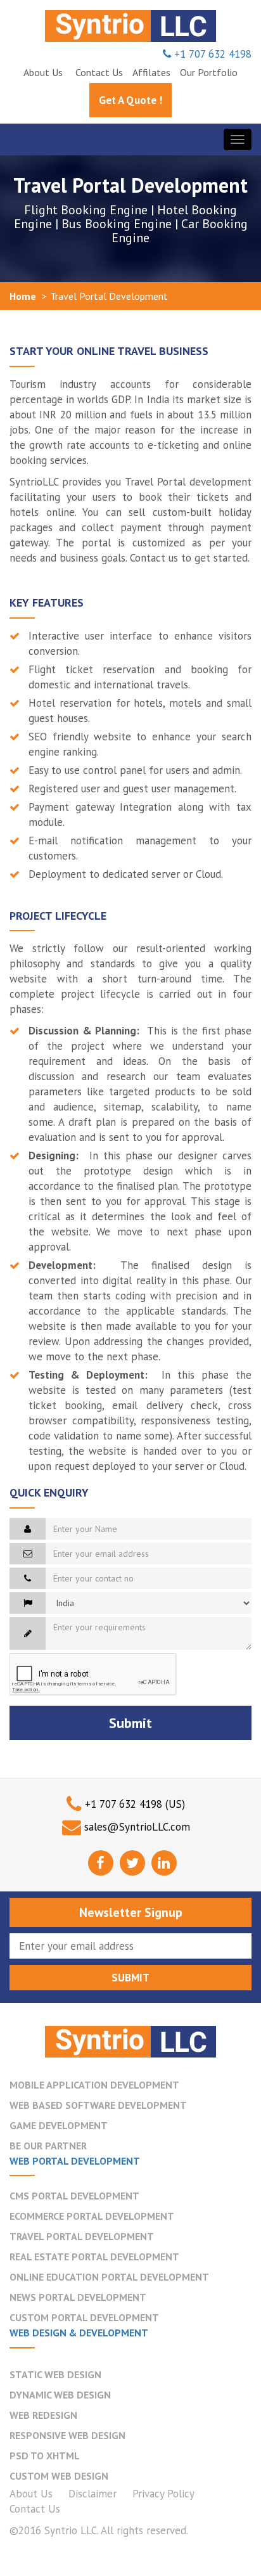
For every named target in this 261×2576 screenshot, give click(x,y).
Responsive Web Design (67, 2435)
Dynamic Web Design (60, 2395)
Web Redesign (43, 2415)
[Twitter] (132, 1863)
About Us (31, 2494)
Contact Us (35, 2509)
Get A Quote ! (130, 100)
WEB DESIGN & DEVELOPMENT (79, 2333)
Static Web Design (55, 2374)
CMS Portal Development (74, 2196)
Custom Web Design (59, 2476)
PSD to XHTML (45, 2456)
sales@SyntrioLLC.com (137, 1827)
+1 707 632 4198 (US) (135, 1804)
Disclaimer (92, 2494)
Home (23, 296)
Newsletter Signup (131, 1912)
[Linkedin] (164, 1863)
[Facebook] (101, 1863)
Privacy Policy (163, 2494)
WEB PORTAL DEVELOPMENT (75, 2161)
